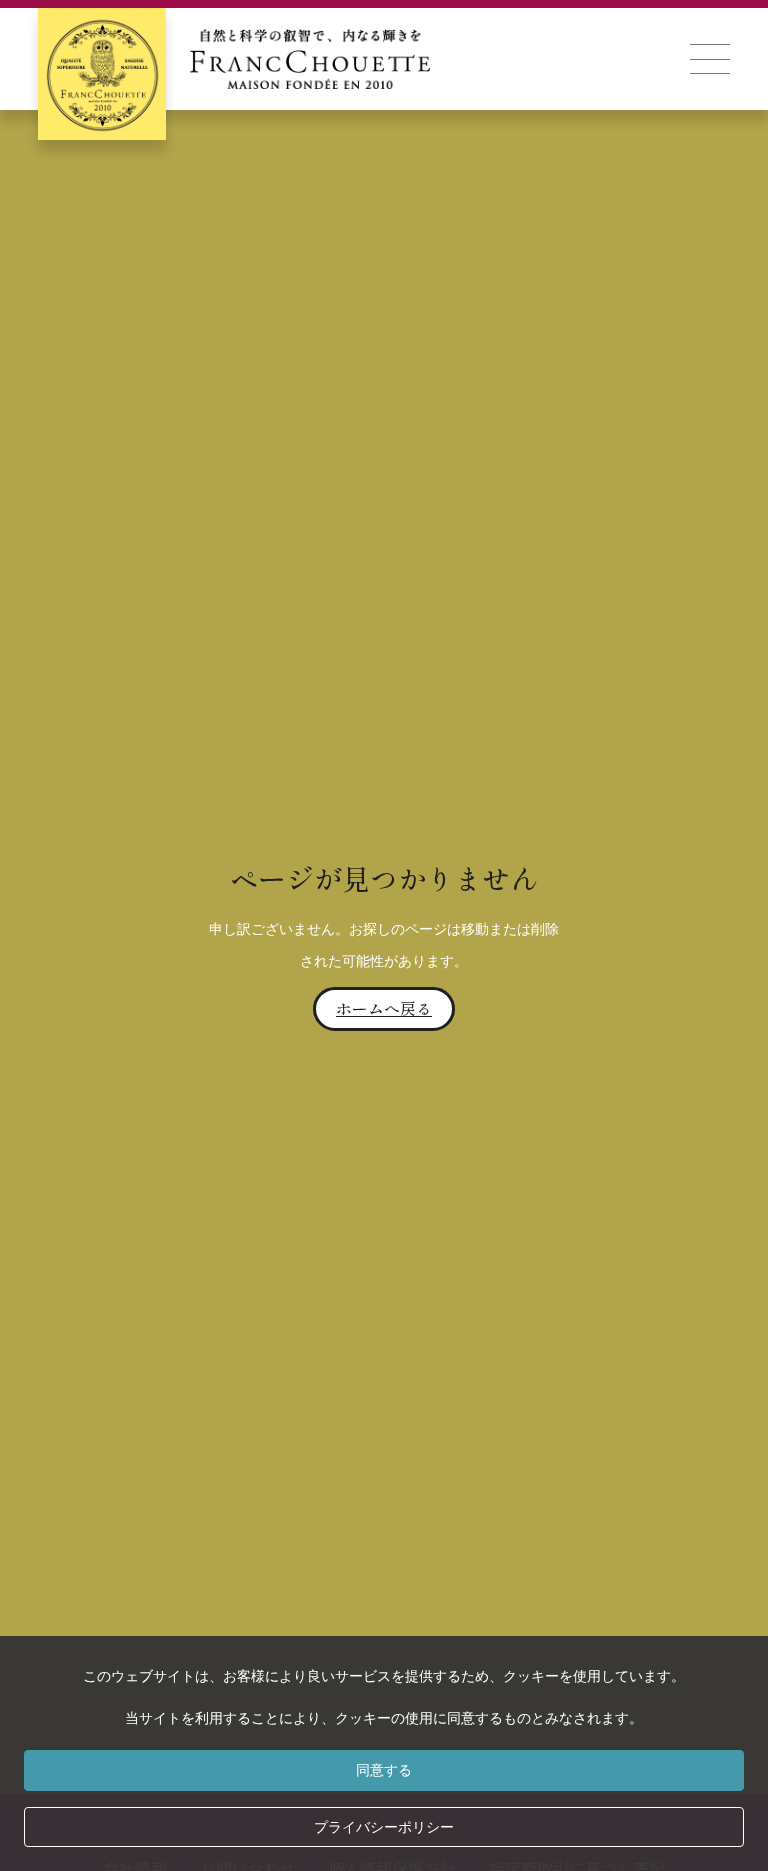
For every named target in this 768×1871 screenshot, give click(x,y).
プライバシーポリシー (384, 1827)
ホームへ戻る (384, 1008)
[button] (710, 59)
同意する (384, 1770)
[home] (234, 59)
